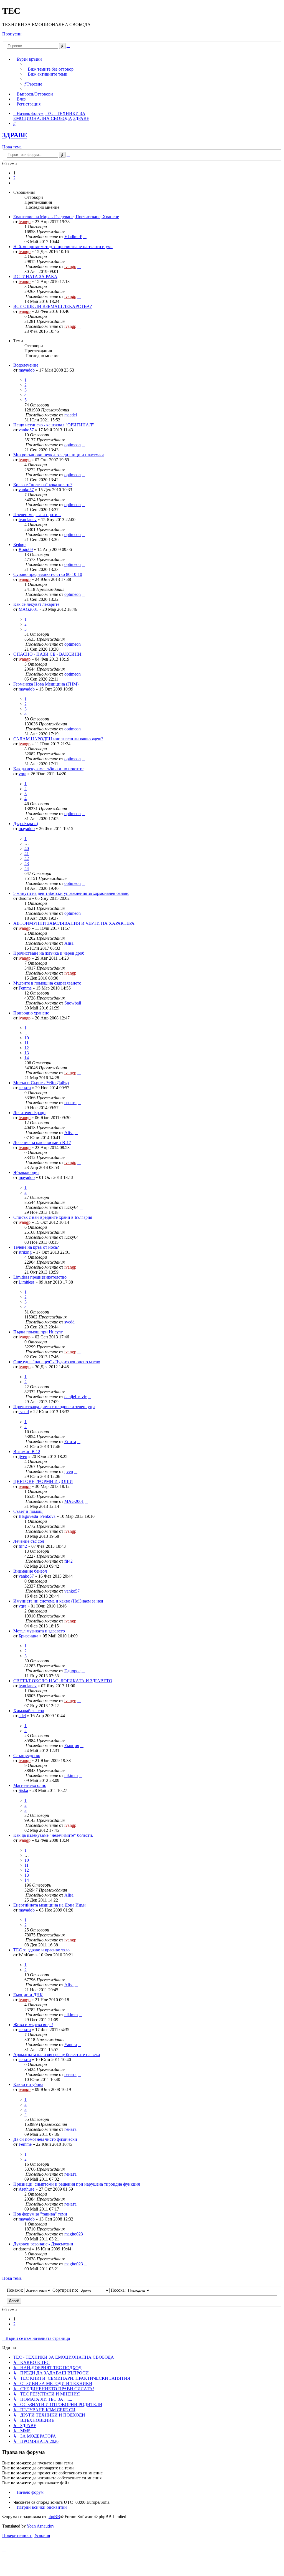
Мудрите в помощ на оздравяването (47, 983)
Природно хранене (31, 1013)
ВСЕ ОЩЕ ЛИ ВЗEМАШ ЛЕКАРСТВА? (53, 306)
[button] (15, 183)
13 (27, 1053)
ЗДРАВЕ (15, 135)
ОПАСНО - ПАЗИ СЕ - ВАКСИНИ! (48, 654)
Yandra (71, 2045)
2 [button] (14, 178)
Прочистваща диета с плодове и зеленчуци (54, 1407)
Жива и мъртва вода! (33, 2025)
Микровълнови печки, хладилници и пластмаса (59, 455)
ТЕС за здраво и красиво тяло (41, 1950)
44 (27, 868)
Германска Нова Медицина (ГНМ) (46, 684)
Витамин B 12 (27, 1451)
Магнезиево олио (30, 1785)
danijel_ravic (76, 1397)
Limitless (26, 1282)
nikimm (71, 1775)
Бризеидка (28, 1636)
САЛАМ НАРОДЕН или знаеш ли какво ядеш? (58, 739)
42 (27, 858)
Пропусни (12, 34)
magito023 (74, 2234)
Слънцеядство (27, 1755)
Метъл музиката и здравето (39, 1631)
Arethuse (26, 2189)
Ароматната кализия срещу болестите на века (57, 2055)
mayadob (27, 370)
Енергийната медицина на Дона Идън (50, 1905)
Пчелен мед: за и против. (37, 515)
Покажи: (15, 2290)
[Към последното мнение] (85, 237)
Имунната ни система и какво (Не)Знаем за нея (58, 1601)
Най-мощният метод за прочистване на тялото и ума (63, 247)
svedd (69, 1322)
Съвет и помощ (28, 1511)
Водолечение (26, 365)
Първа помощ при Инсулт (38, 1332)
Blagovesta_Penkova (37, 1516)
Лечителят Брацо (29, 1113)
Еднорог (72, 1671)
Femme (25, 988)
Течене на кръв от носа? (36, 1247)
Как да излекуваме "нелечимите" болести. (53, 1835)
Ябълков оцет (26, 1172)
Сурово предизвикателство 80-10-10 (48, 574)
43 (27, 863)
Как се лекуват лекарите (36, 604)
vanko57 (26, 430)
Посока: (119, 2290)
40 (27, 848)
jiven (23, 1456)
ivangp (25, 222)
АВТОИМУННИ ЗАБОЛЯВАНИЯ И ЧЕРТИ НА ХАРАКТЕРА (74, 923)
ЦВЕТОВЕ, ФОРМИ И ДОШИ (43, 1481)
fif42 (23, 1546)
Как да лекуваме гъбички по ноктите (48, 769)
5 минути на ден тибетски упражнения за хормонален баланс (71, 893)
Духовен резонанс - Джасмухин (43, 2244)
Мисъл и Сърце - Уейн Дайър (41, 1083)
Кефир (19, 544)
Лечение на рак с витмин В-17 (42, 1143)
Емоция (72, 1746)
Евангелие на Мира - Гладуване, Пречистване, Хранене (66, 217)
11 (26, 1043)
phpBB (54, 2517)
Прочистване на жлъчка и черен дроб (49, 953)
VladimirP (73, 237)
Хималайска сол (29, 1711)
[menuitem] (49, 69)
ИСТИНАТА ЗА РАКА (35, 276)
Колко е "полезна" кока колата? (43, 485)
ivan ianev (28, 520)
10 (27, 1038)
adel (22, 1716)
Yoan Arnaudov (40, 2526)
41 (27, 853)
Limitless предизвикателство (40, 1277)
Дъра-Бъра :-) (26, 824)
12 (27, 1048)
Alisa (69, 943)
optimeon (73, 445)
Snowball (73, 1003)
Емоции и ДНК (28, 1995)
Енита (70, 1442)
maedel (71, 415)
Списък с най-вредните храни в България (53, 1217)
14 (27, 1058)
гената (25, 1088)
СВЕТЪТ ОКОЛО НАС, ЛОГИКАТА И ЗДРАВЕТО (63, 1681)
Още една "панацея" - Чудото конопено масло (57, 1362)
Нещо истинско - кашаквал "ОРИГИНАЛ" (54, 425)
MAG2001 (28, 609)
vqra (22, 774)
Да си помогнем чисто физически (45, 2139)
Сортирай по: (66, 2290)
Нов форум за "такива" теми (40, 2214)
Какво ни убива (28, 2084)
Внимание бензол (30, 1571)
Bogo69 (26, 549)
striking (25, 1252)
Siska (23, 1790)
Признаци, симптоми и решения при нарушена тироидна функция (77, 2184)
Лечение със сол (29, 1541)
